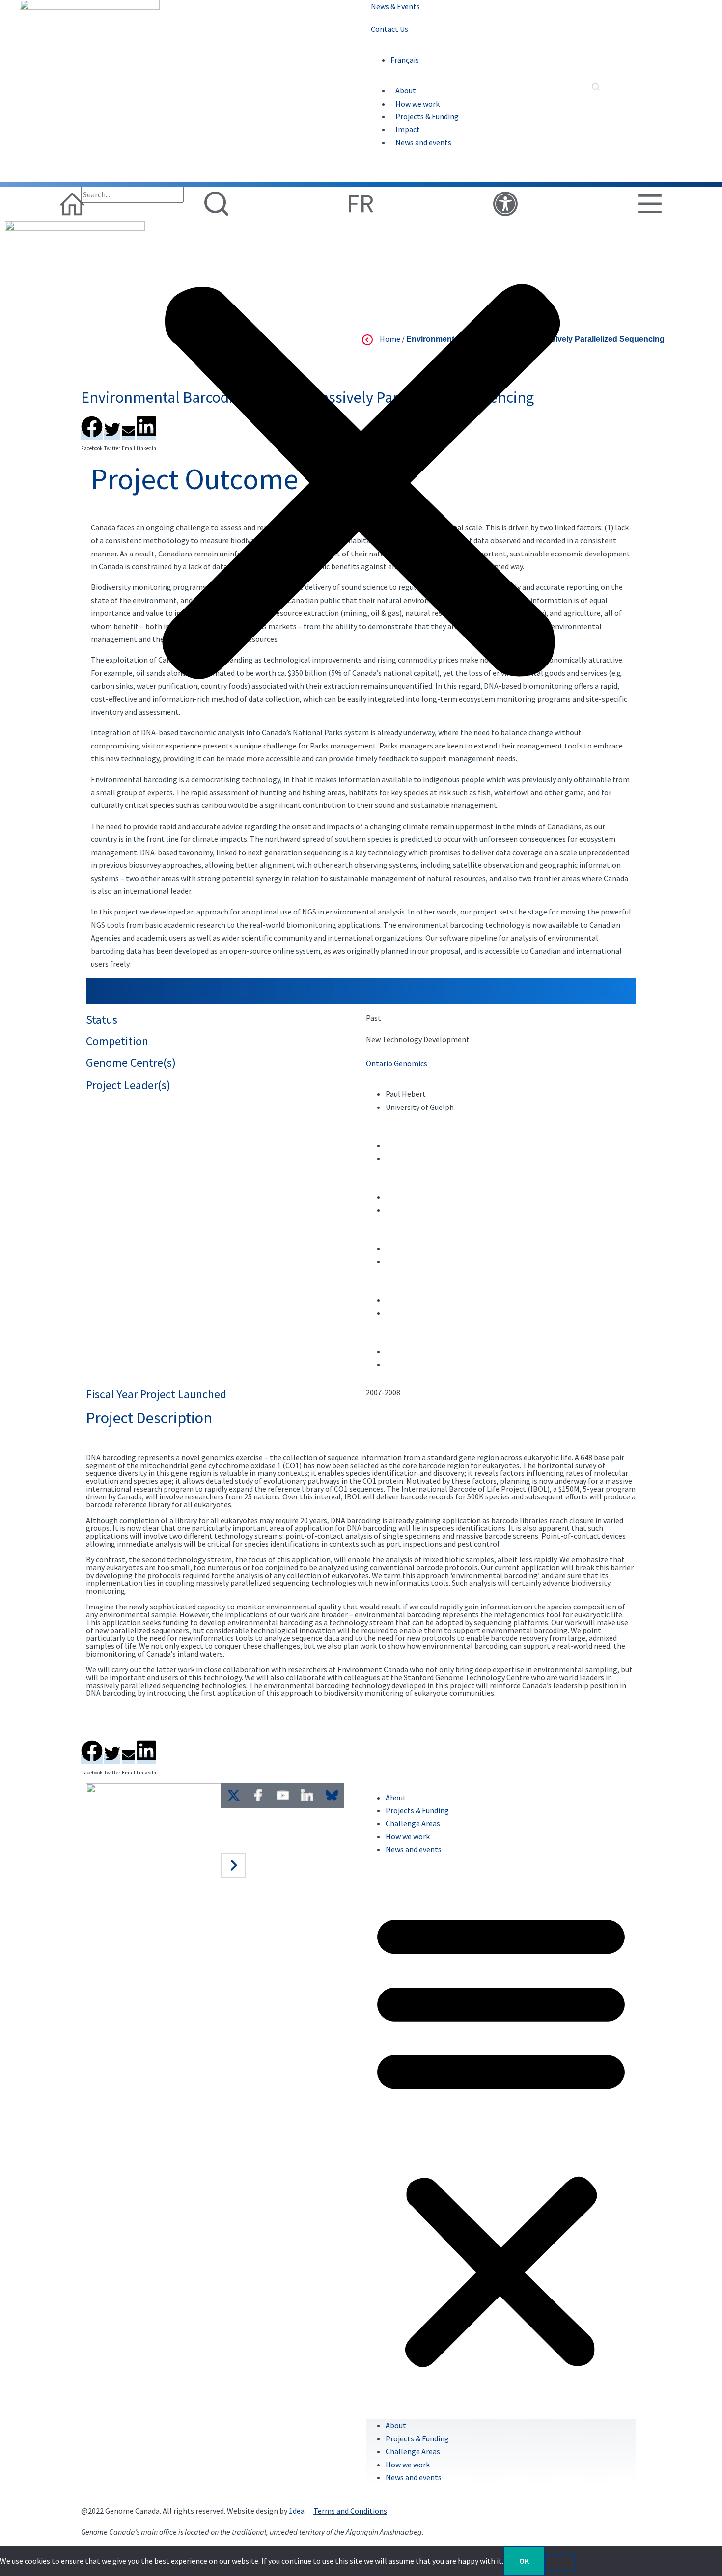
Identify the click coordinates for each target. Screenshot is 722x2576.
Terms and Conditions (350, 2511)
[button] (361, 485)
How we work (417, 104)
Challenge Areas (413, 2451)
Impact (408, 129)
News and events (423, 142)
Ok (524, 2561)
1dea (297, 2511)
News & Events (395, 6)
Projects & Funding (427, 116)
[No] (560, 2564)
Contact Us (389, 29)
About (406, 90)
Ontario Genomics (397, 1063)
